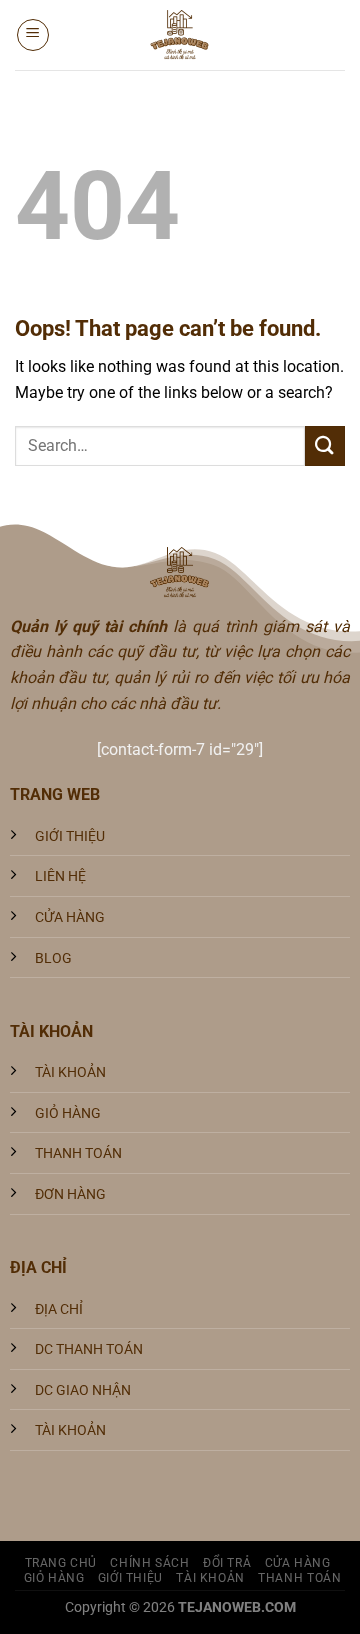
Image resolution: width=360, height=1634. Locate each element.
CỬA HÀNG (70, 917)
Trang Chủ (61, 1563)
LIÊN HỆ (60, 876)
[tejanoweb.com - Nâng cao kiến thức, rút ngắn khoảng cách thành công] (180, 35)
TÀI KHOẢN (70, 1072)
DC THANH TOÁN (89, 1349)
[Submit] (325, 445)
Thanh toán (299, 1578)
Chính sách (149, 1563)
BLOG (53, 958)
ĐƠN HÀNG (70, 1194)
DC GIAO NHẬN (83, 1390)
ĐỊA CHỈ (59, 1309)
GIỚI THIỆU (70, 836)
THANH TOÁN (78, 1153)
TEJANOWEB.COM (237, 1607)
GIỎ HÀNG (68, 1113)
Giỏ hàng (54, 1578)
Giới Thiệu (130, 1578)
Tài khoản (210, 1578)
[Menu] (33, 35)
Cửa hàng (298, 1563)
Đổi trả (227, 1563)
